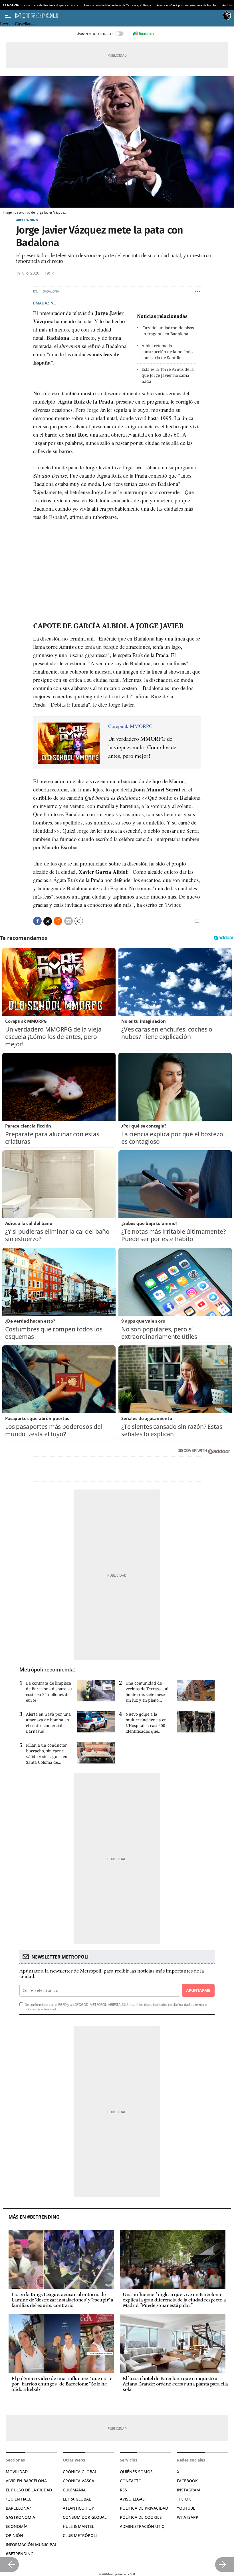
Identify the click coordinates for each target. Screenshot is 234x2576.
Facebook (187, 2481)
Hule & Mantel (78, 2526)
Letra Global (77, 2499)
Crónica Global (80, 2472)
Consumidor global (85, 2517)
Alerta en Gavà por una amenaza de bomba (187, 5)
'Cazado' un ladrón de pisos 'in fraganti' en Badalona (168, 331)
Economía (17, 2526)
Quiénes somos (136, 2472)
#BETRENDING (27, 220)
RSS (123, 2490)
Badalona (51, 291)
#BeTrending (20, 2554)
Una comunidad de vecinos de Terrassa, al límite (118, 5)
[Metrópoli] (118, 16)
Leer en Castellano (17, 24)
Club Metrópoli (80, 2535)
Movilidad (17, 2472)
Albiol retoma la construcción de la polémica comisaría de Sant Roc (168, 352)
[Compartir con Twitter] (48, 921)
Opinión (14, 2535)
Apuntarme (198, 1990)
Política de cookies (141, 2517)
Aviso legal (132, 2499)
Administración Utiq (142, 2526)
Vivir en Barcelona (26, 2481)
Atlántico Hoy (78, 2508)
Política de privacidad (144, 2508)
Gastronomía (20, 2517)
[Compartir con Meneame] (58, 921)
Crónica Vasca (78, 2481)
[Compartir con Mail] (68, 921)
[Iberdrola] (143, 34)
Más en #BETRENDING (34, 2217)
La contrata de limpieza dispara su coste (51, 5)
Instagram (188, 2490)
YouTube (186, 2508)
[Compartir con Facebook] (37, 921)
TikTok (184, 2499)
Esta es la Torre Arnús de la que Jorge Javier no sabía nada (168, 375)
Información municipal (31, 2545)
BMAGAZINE (44, 303)
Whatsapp (188, 2517)
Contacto (131, 2481)
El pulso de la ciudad (29, 2490)
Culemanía (74, 2490)
